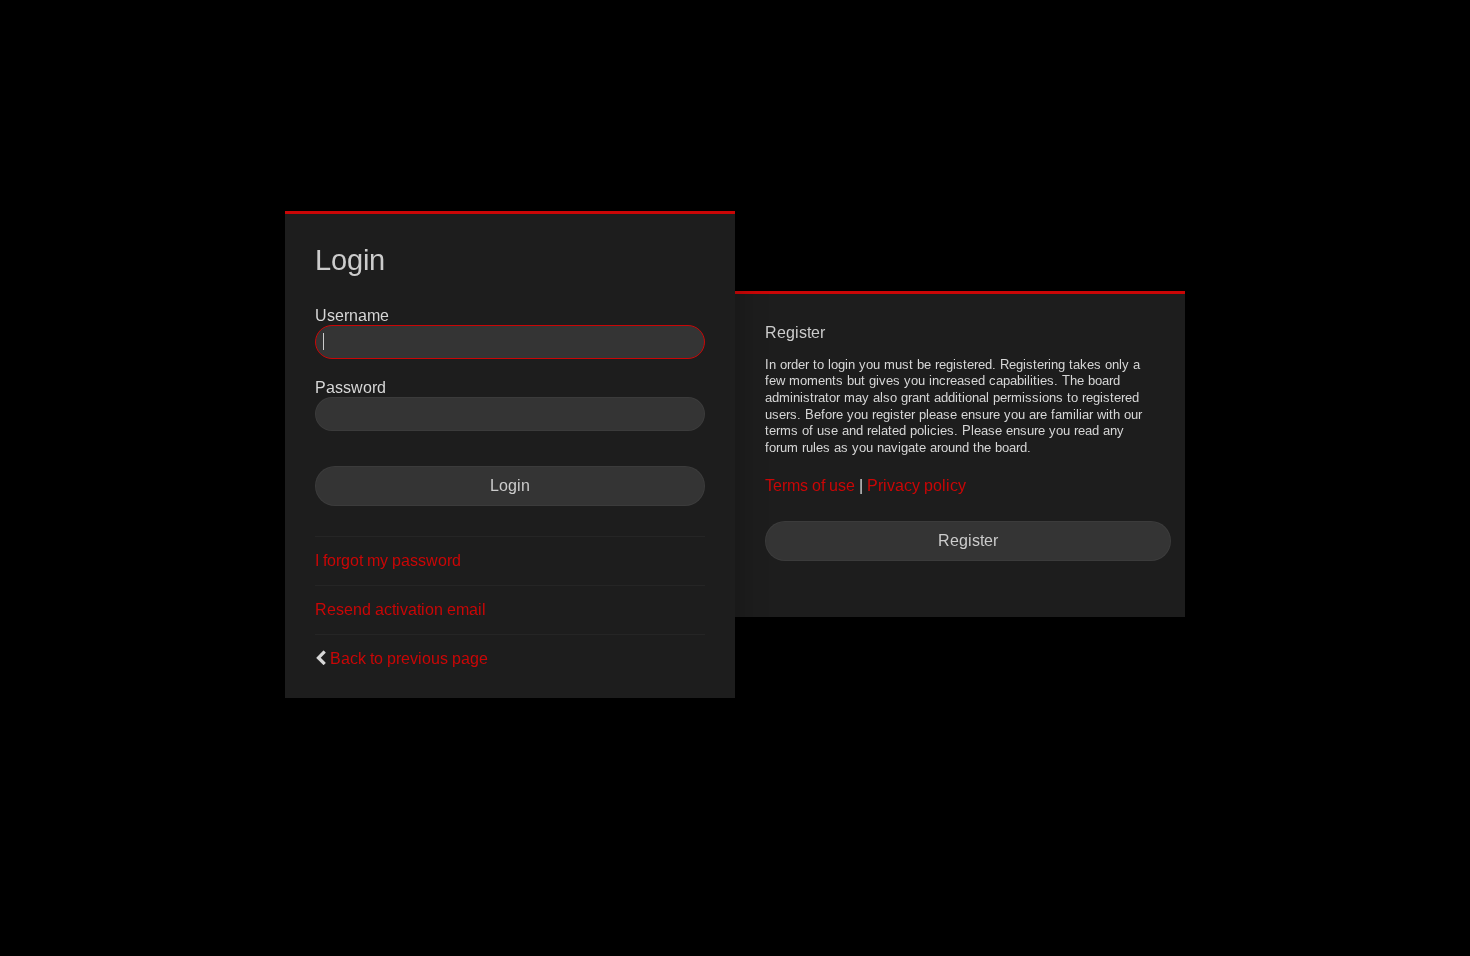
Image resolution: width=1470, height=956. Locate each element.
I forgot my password (388, 560)
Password (350, 387)
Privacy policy (916, 485)
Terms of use (810, 485)
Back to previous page (409, 658)
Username (352, 315)
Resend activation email (400, 609)
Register (968, 540)
